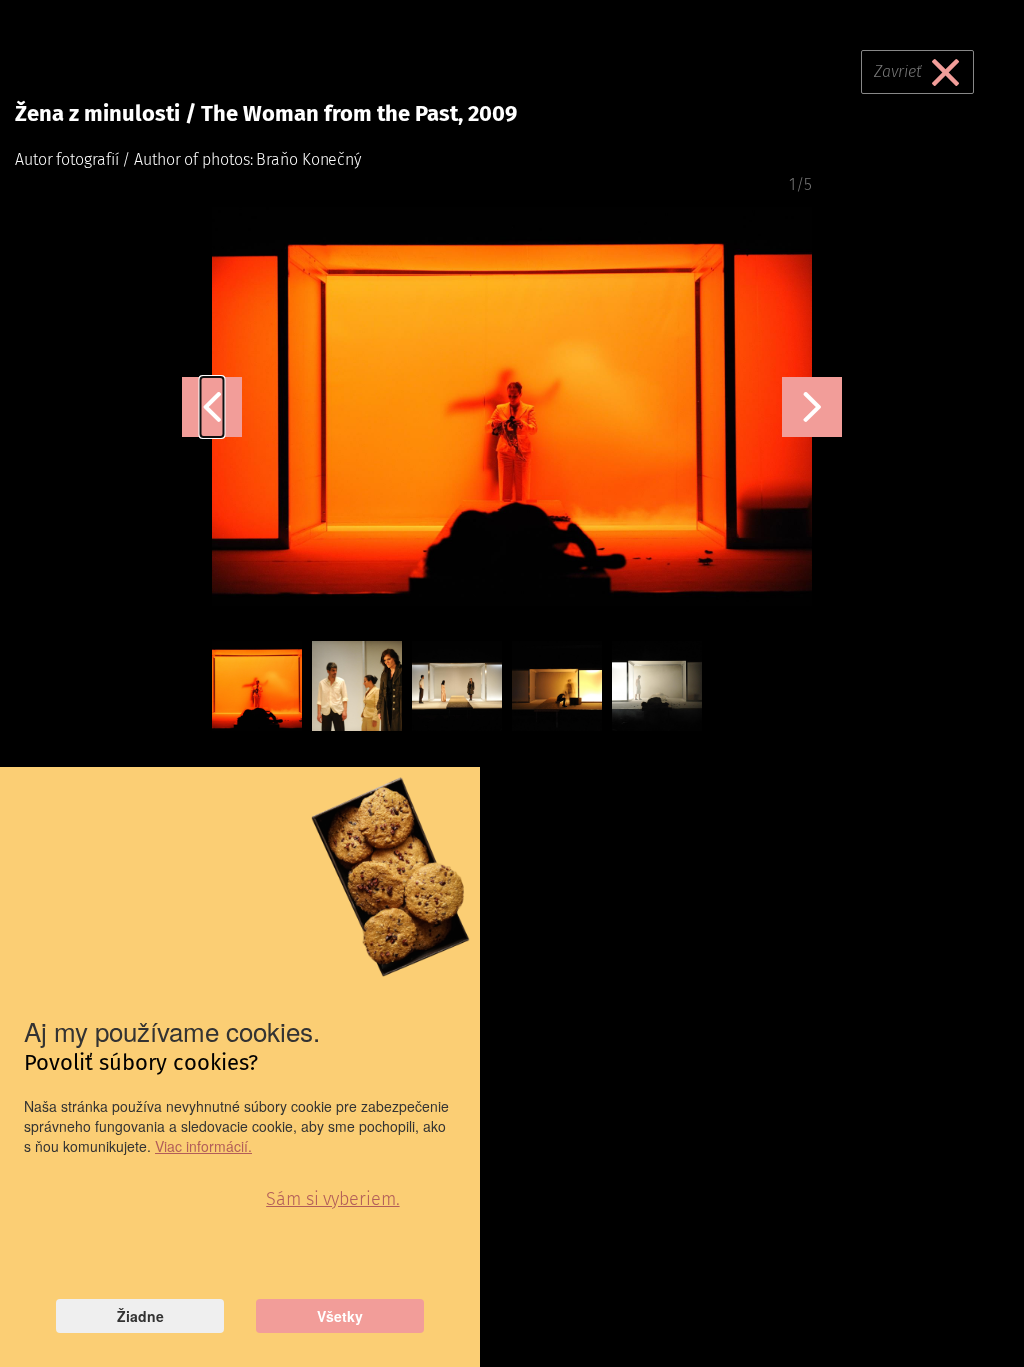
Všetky (340, 1316)
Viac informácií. (203, 1146)
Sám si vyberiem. (332, 1199)
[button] (212, 407)
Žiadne (140, 1316)
